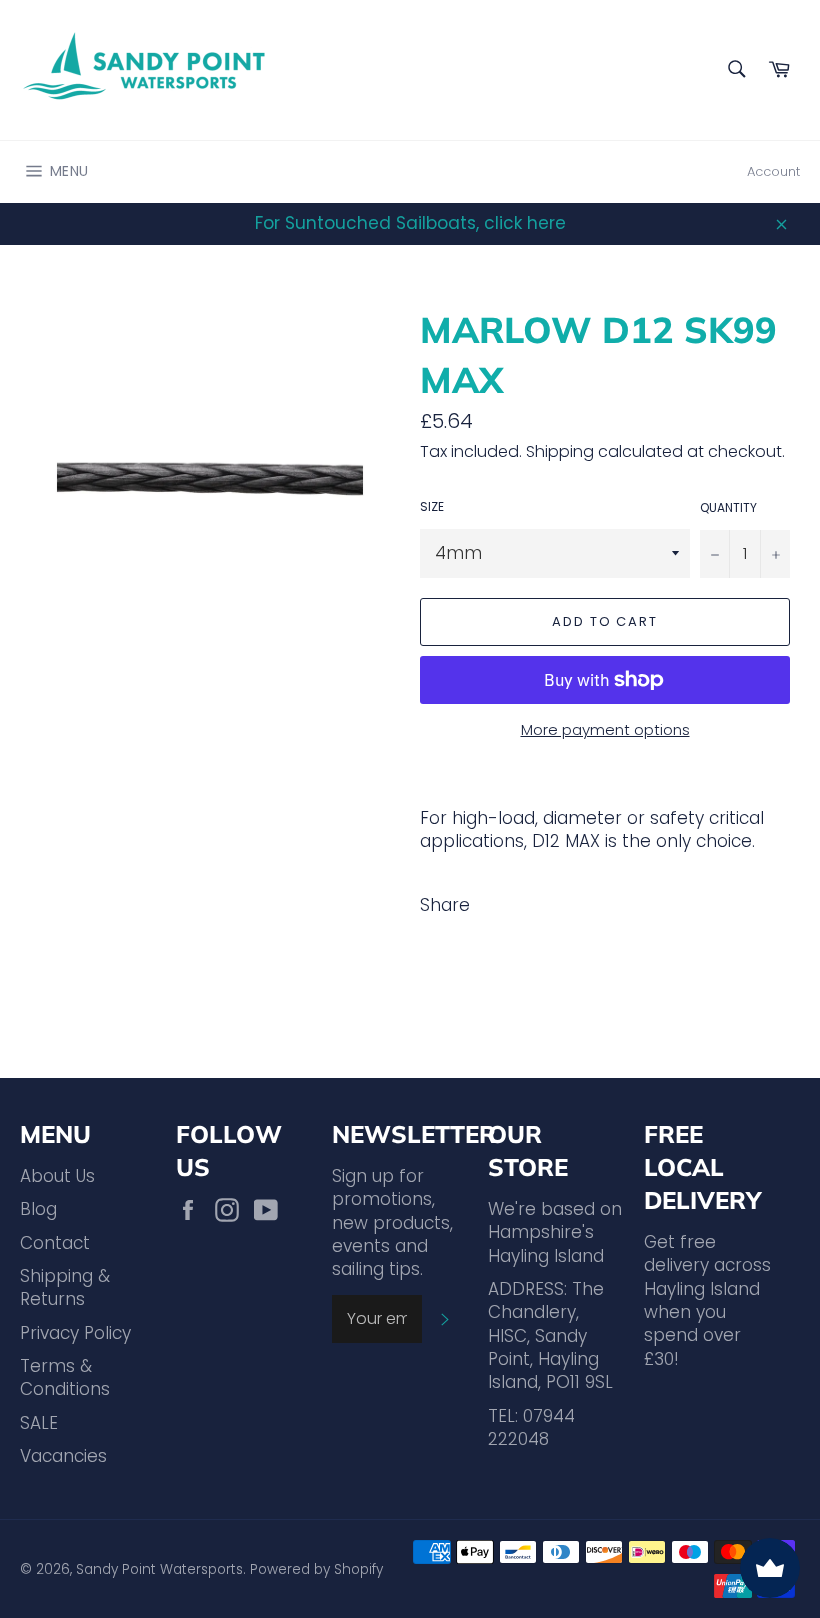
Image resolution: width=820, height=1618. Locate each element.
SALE (39, 1423)
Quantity (728, 508)
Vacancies (63, 1456)
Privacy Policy (75, 1333)
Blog (38, 1209)
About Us (57, 1176)
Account (773, 171)
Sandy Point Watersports (159, 1569)
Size (432, 507)
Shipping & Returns (65, 1287)
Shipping (560, 451)
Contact (55, 1243)
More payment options (605, 730)
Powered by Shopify (316, 1569)
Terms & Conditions (65, 1377)
